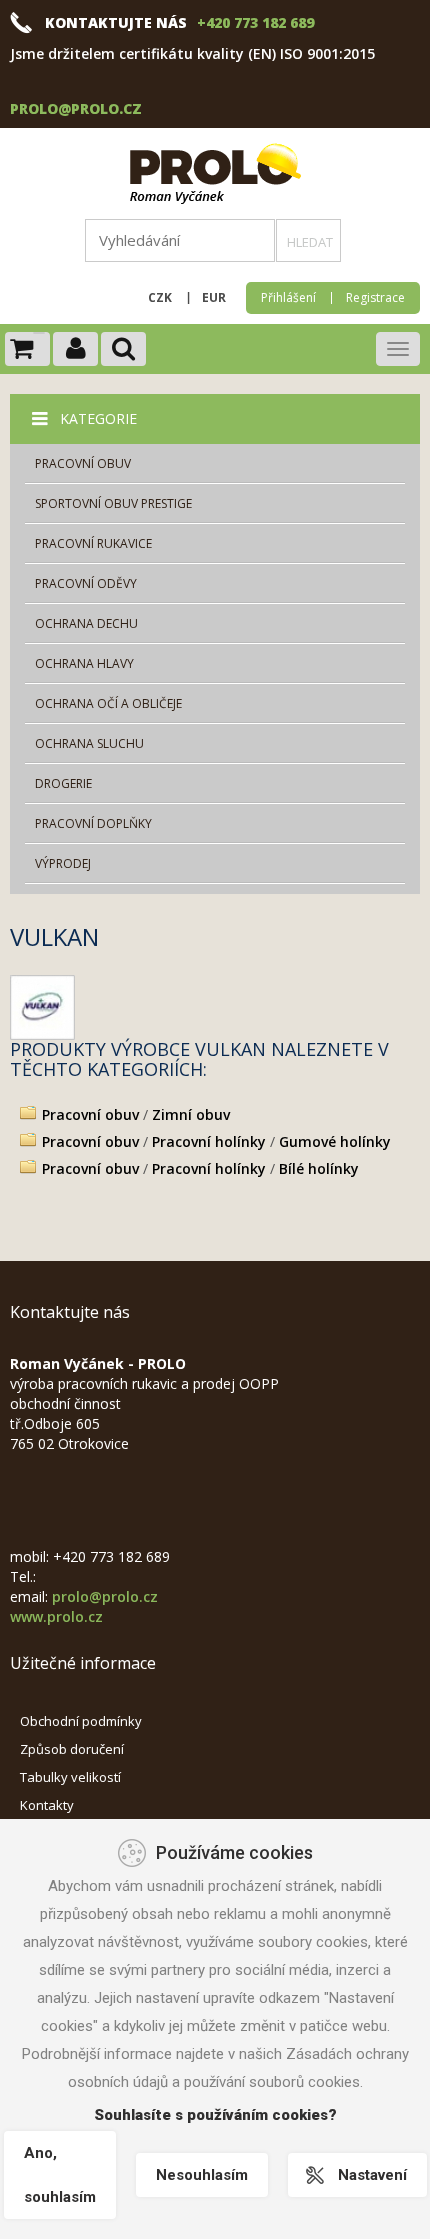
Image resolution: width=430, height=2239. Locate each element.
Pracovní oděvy (86, 583)
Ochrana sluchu (89, 743)
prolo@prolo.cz (76, 108)
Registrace (375, 297)
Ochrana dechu (86, 623)
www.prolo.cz (56, 1616)
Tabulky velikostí (70, 1777)
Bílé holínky (319, 1168)
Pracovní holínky (209, 1141)
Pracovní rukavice (93, 543)
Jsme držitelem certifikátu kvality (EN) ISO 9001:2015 (192, 53)
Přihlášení (288, 297)
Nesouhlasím (202, 2175)
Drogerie (63, 783)
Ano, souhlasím (60, 2175)
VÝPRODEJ (63, 863)
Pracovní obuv (83, 463)
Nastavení (372, 2175)
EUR (214, 297)
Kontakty (47, 1805)
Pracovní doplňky (93, 823)
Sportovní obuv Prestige (113, 503)
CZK (160, 297)
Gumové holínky (335, 1141)
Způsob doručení (72, 1749)
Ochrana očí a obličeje (108, 703)
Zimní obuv (191, 1114)
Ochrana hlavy (84, 663)
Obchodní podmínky (81, 1721)
